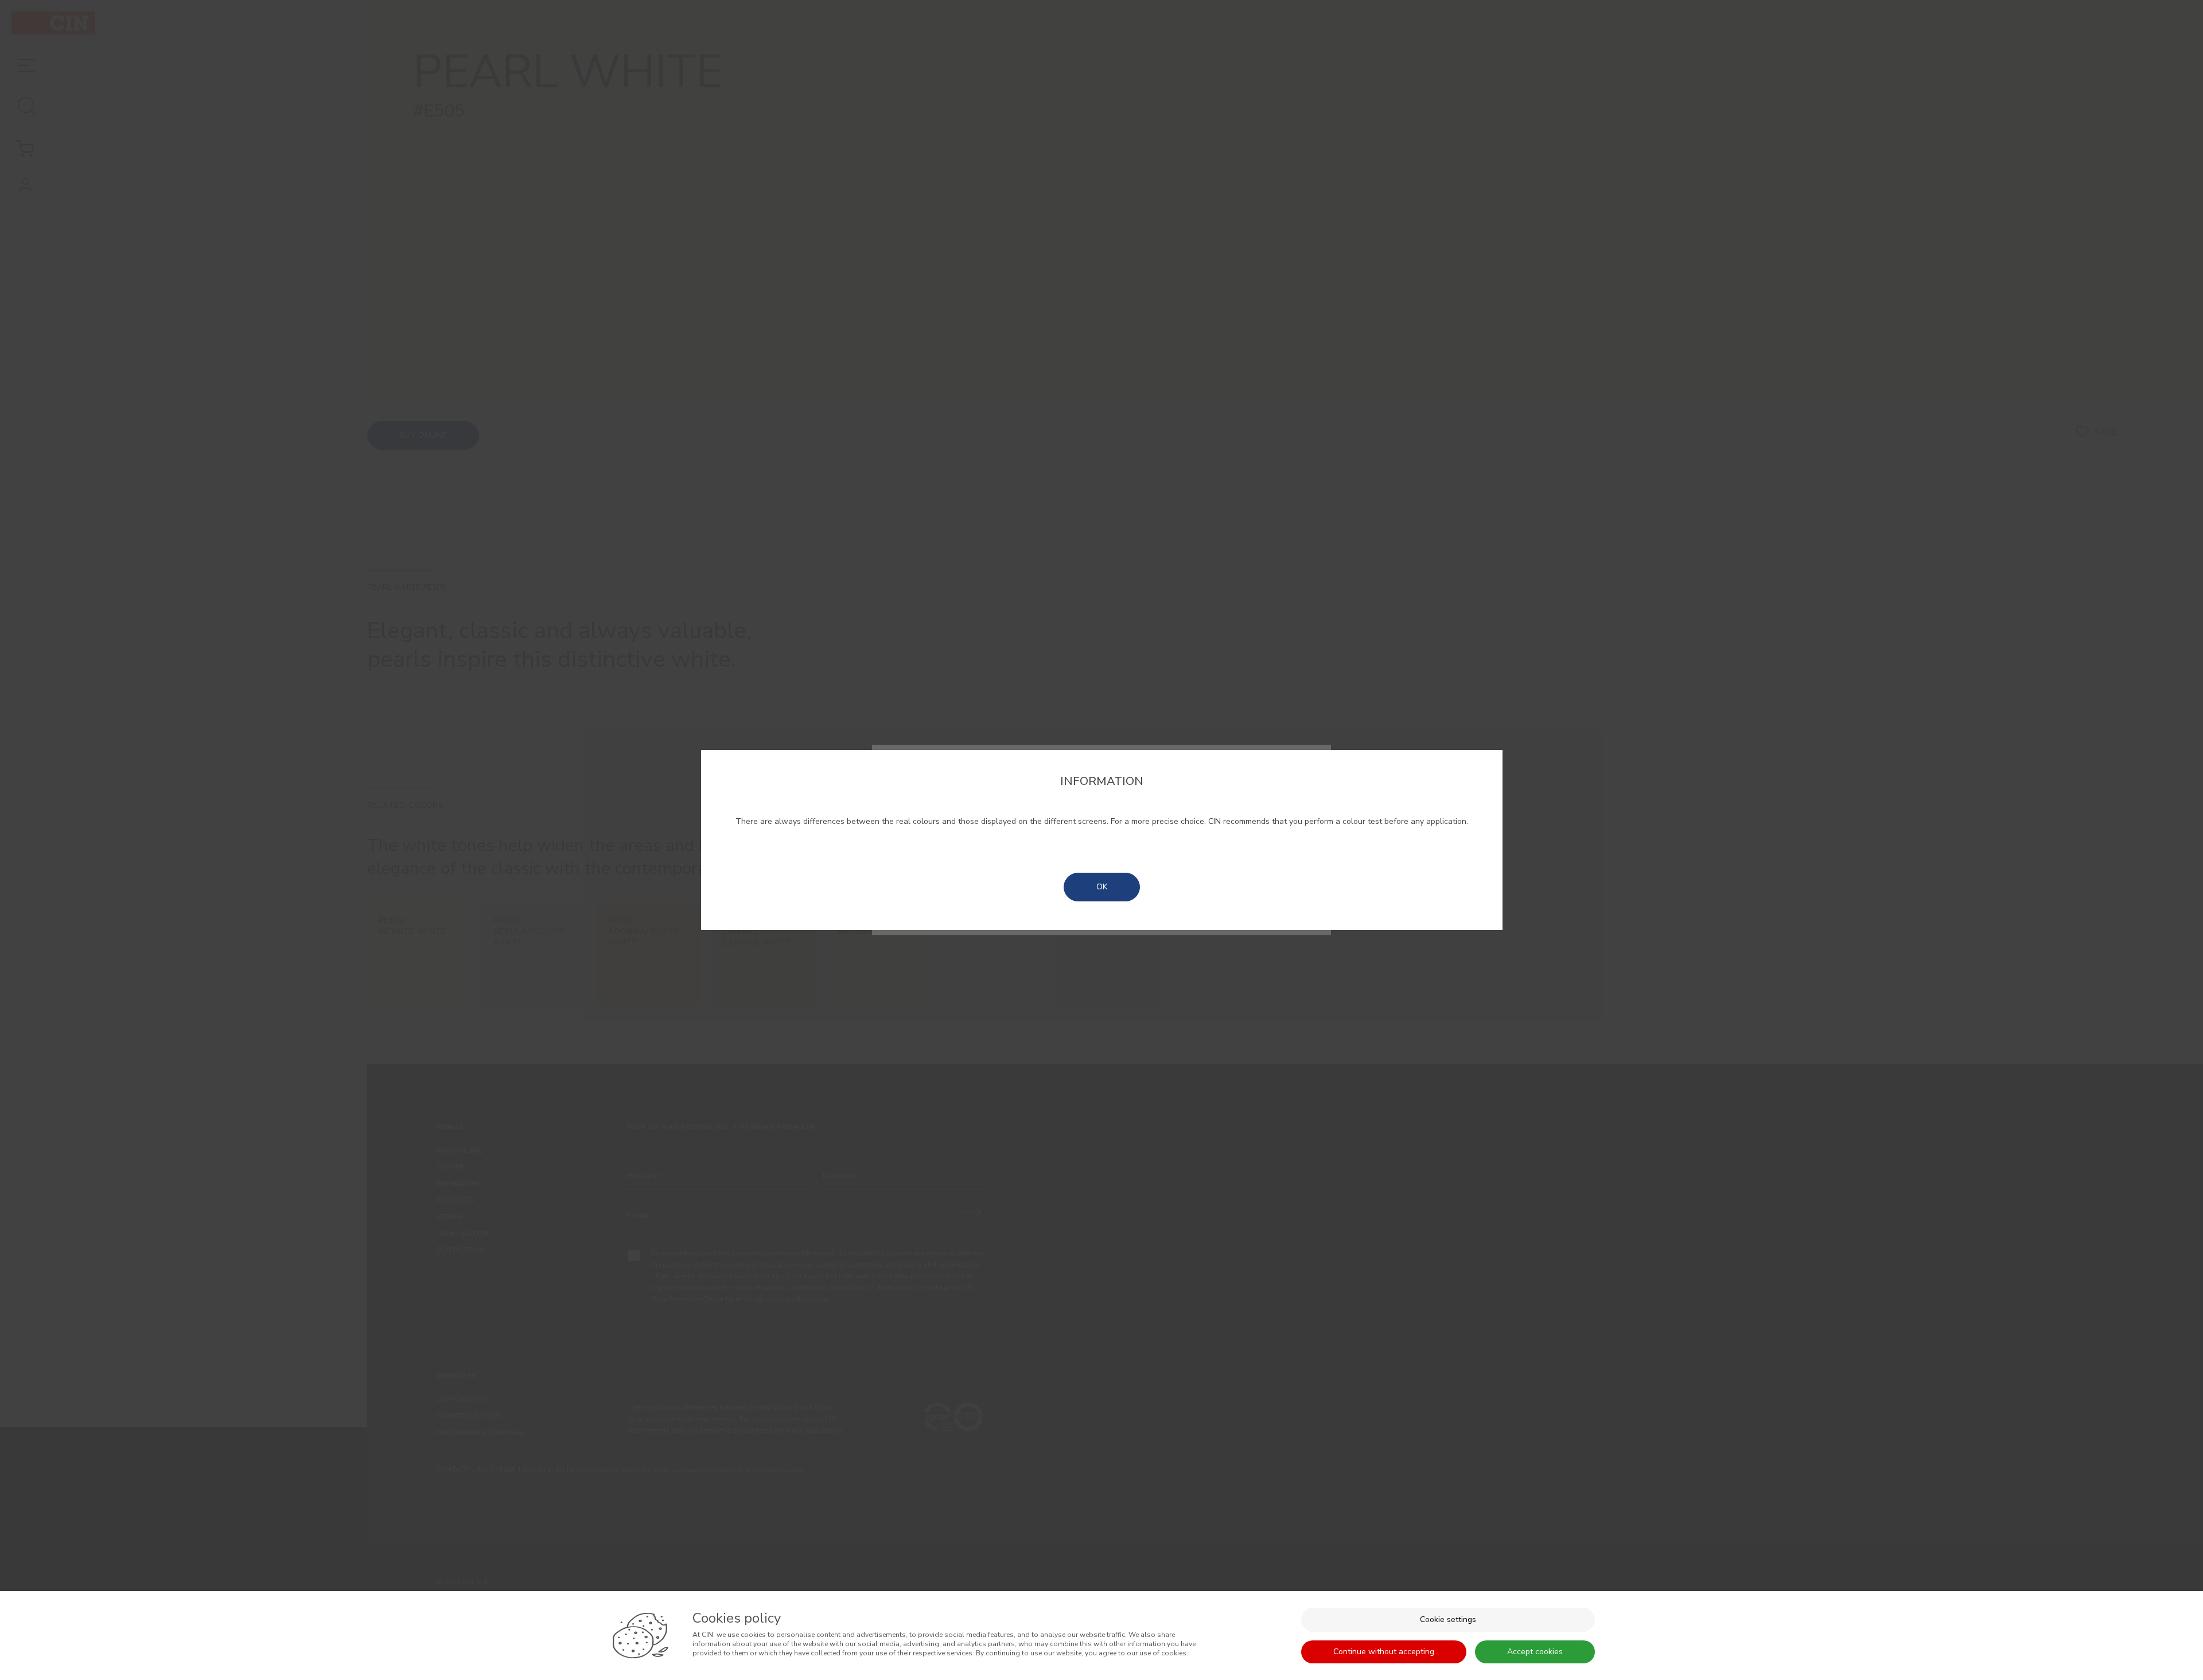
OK (1102, 887)
